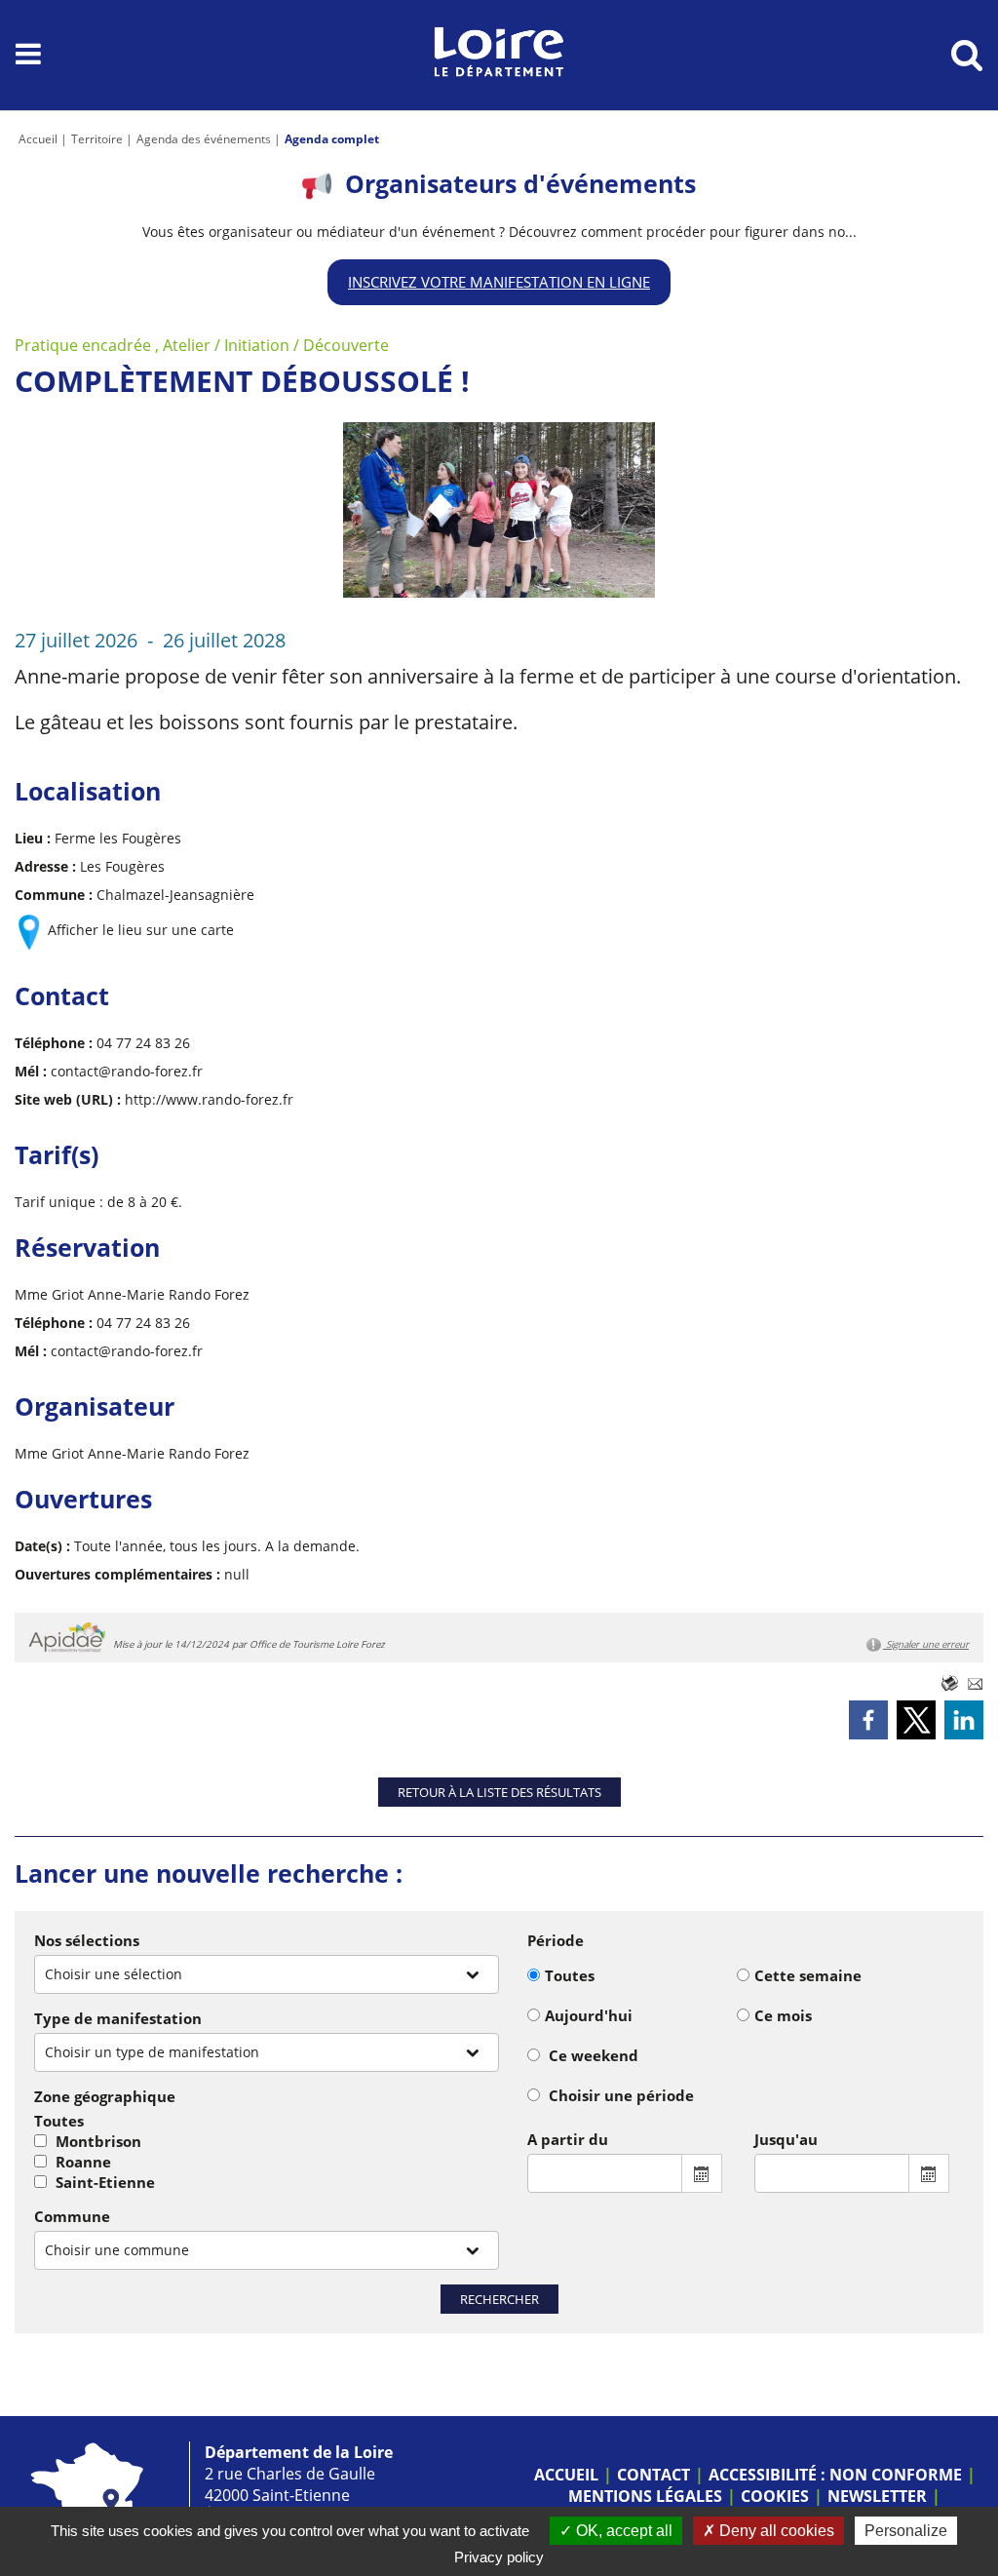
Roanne (83, 2162)
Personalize (906, 2531)
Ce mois (783, 2015)
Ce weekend (594, 2055)
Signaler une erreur (926, 1644)
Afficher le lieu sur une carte (141, 930)
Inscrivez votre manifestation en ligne (499, 282)
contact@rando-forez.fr (127, 1071)
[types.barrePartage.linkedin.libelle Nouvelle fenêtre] (964, 1720)
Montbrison (98, 2141)
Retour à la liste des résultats (499, 1792)
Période (556, 1940)
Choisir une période (621, 2095)
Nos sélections (87, 1940)
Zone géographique (105, 2096)
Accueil (38, 139)
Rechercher (499, 2299)
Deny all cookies (775, 2531)
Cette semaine (808, 1975)
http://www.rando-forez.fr (209, 1099)
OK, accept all (622, 2531)
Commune (72, 2216)
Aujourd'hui (589, 2015)
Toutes (59, 2121)
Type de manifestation (118, 2018)
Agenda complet (332, 139)
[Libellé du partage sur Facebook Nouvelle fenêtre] (868, 1720)
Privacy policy (499, 2557)
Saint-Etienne (105, 2182)
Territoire (97, 139)
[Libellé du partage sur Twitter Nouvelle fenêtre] (916, 1720)
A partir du (568, 2139)
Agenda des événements (204, 139)
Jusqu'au (786, 2139)
